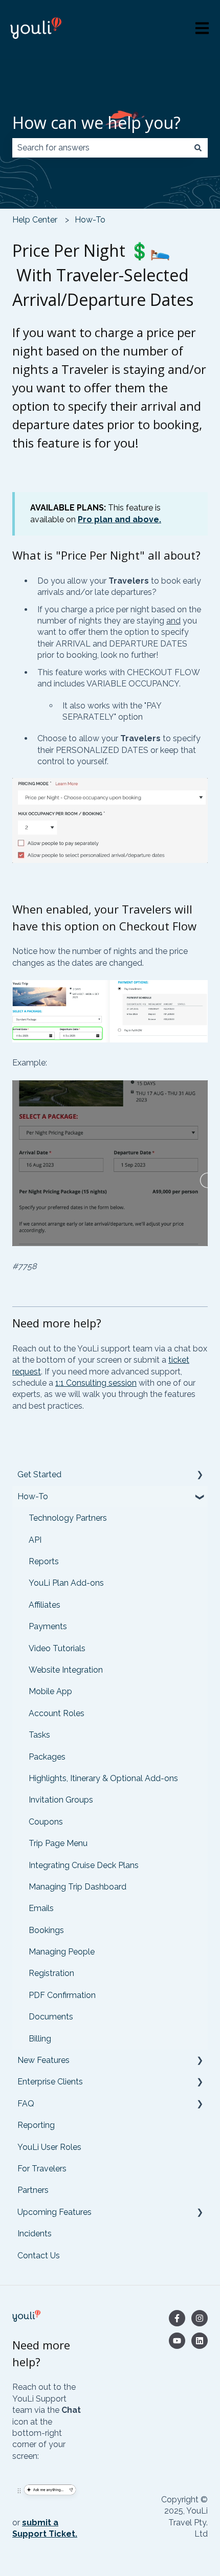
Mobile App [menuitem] (50, 1691)
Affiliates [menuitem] (45, 1605)
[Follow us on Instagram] (200, 2318)
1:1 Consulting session (96, 1383)
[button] (200, 1475)
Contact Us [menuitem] (39, 2256)
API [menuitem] (35, 1540)
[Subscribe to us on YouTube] (177, 2341)
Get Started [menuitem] (39, 1474)
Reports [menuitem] (44, 1561)
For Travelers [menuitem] (42, 2169)
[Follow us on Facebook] (177, 2318)
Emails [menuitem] (41, 1908)
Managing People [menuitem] (62, 1952)
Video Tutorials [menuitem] (57, 1648)
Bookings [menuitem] (46, 1930)
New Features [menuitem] (43, 2060)
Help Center (35, 220)
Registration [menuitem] (51, 1973)
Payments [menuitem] (48, 1626)
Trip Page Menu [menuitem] (58, 1843)
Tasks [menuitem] (39, 1735)
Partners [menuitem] (33, 2190)
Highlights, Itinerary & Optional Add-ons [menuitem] (103, 1778)
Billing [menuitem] (40, 2039)
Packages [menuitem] (47, 1757)
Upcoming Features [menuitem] (54, 2212)
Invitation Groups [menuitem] (61, 1800)
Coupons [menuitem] (46, 1822)
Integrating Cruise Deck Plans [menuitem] (84, 1865)
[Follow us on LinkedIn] (200, 2341)
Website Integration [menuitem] (66, 1670)
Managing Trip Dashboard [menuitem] (78, 1887)
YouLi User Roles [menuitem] (49, 2147)
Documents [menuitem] (51, 2017)
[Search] (198, 148)
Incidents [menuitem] (35, 2234)
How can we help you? (96, 123)
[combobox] (100, 148)
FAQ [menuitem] (26, 2104)
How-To (90, 220)
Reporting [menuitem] (36, 2125)
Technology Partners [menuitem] (68, 1518)
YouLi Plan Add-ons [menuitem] (66, 1583)
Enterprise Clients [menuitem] (50, 2082)
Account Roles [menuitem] (57, 1713)
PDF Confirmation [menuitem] (62, 1995)
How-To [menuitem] (33, 1496)
